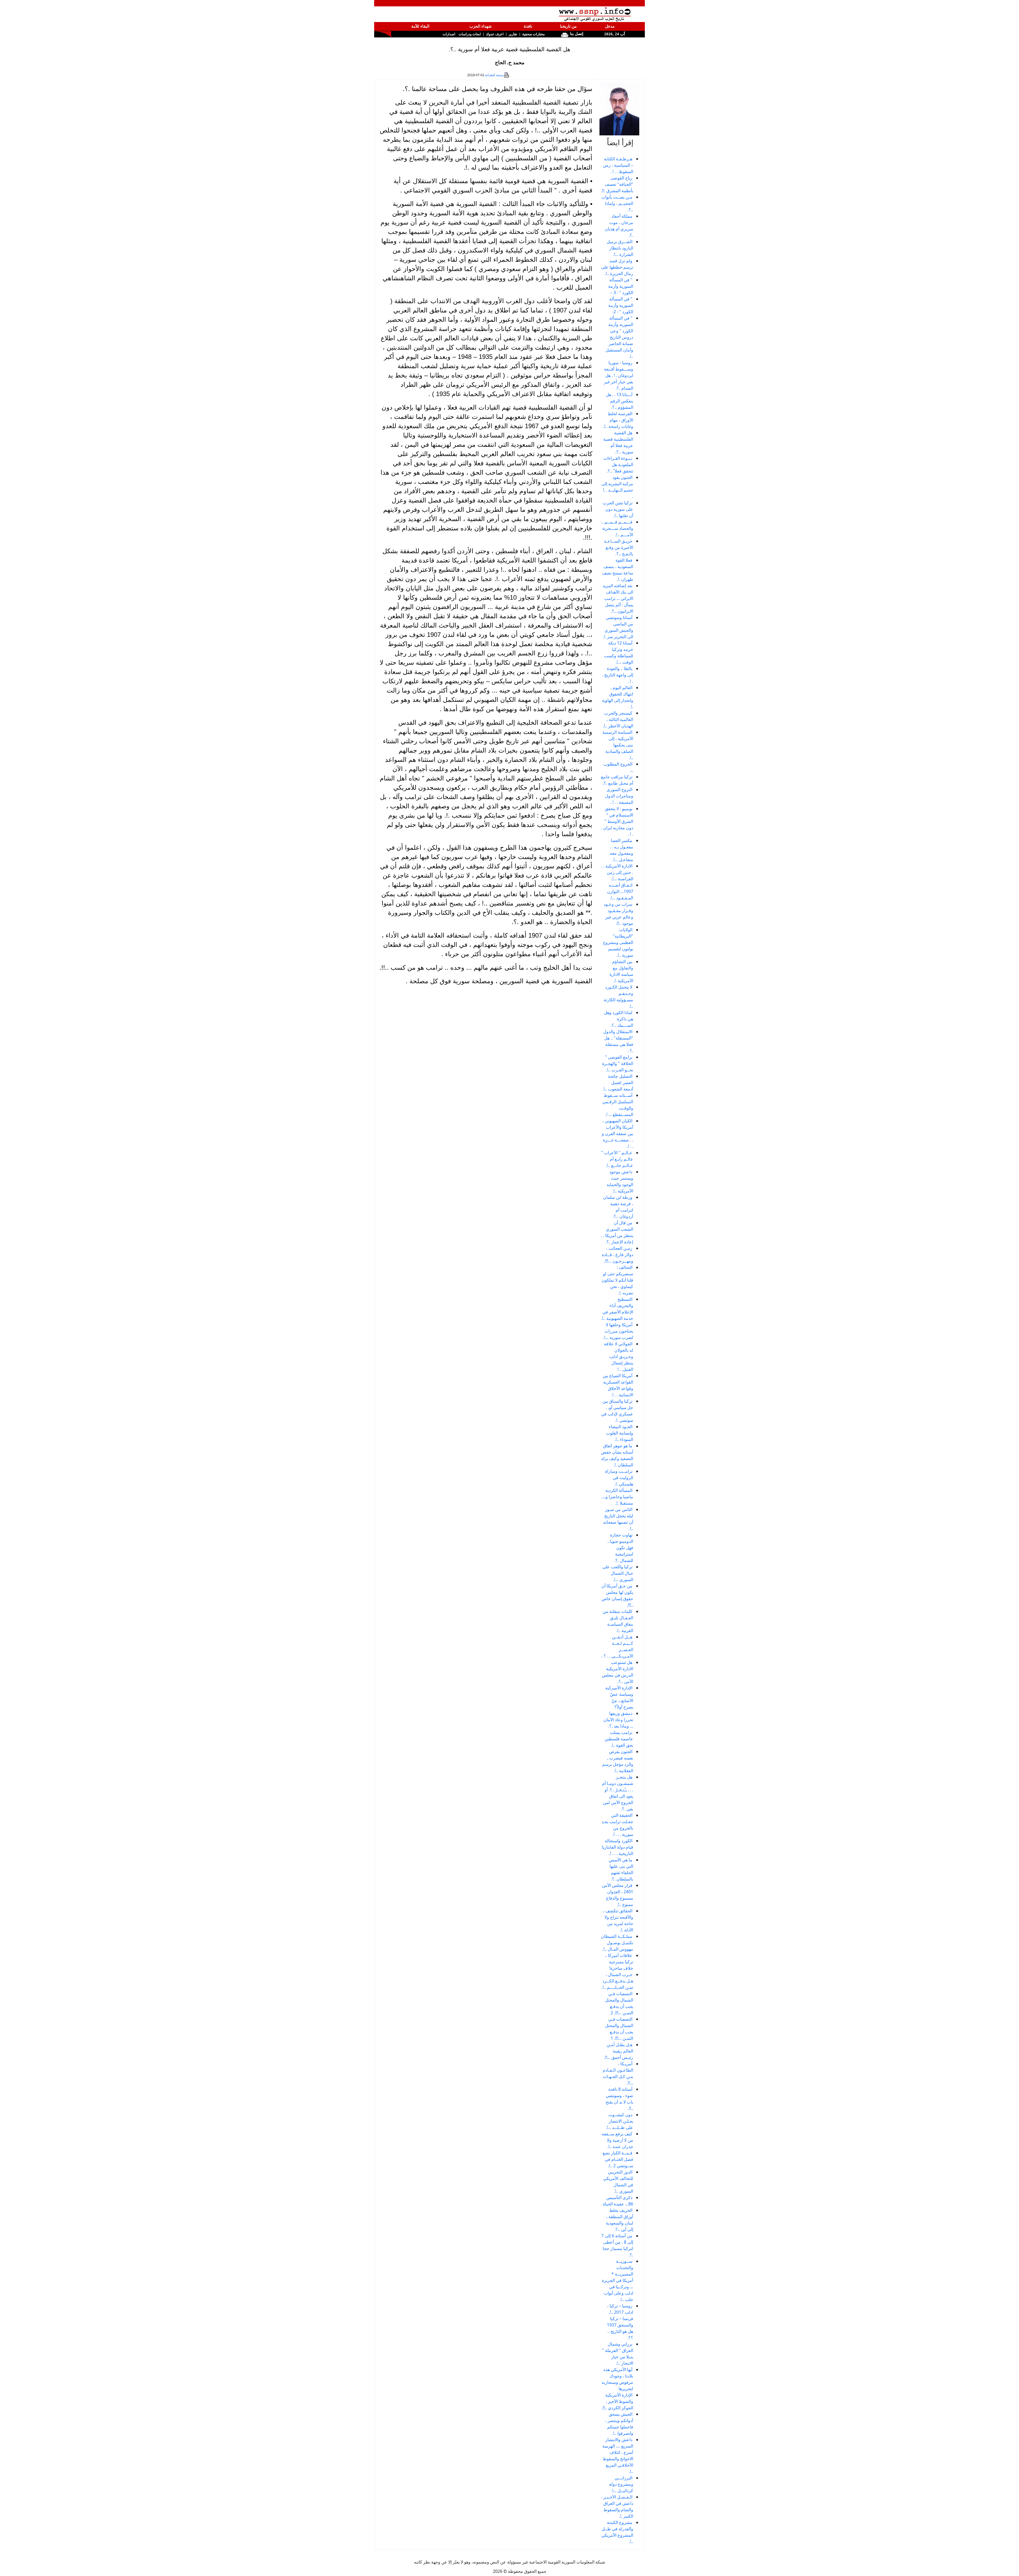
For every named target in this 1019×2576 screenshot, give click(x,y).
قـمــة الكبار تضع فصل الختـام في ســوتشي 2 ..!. (618, 2159)
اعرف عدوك (495, 34)
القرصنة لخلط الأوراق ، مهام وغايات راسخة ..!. (618, 420)
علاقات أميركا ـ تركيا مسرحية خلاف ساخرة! (619, 1962)
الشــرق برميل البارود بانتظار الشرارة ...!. (620, 248)
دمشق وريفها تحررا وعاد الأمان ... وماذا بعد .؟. (618, 1720)
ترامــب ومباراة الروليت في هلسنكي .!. (619, 1478)
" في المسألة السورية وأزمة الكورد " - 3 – (621, 286)
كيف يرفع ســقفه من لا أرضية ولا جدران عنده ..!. (617, 2140)
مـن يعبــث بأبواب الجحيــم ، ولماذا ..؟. (617, 203)
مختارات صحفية (534, 34)
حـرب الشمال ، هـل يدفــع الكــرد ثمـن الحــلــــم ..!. (617, 1981)
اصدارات (449, 34)
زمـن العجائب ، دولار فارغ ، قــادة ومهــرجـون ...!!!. (618, 1255)
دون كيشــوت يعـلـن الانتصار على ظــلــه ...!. (619, 2121)
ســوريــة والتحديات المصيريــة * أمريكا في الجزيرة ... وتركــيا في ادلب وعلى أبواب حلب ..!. (618, 2280)
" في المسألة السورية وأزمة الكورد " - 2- (621, 305)
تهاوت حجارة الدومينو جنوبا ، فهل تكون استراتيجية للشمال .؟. (620, 1548)
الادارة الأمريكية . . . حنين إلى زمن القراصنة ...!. (617, 872)
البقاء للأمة (420, 26)
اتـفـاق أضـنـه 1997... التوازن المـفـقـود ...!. (620, 891)
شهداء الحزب (481, 26)
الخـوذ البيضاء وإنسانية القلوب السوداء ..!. (620, 1433)
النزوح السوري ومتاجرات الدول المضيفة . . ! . (619, 796)
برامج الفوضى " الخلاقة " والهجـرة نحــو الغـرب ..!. (618, 1063)
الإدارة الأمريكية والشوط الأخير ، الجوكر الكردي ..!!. (617, 2401)
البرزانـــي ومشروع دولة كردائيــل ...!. (621, 2484)
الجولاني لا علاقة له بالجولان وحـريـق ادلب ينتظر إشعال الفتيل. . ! (619, 1356)
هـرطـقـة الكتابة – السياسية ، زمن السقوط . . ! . (618, 165)
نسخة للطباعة (494, 75)
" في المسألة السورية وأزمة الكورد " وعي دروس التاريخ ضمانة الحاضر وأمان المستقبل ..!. (619, 337)
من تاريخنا (568, 26)
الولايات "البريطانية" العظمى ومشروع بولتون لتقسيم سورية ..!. (618, 942)
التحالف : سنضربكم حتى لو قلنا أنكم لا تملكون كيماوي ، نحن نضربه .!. (617, 1280)
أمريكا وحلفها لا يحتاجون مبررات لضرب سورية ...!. (618, 1331)
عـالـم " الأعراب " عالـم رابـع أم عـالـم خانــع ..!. (617, 1159)
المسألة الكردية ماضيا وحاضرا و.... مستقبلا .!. (617, 1497)
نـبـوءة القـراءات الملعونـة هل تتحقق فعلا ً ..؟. (618, 465)
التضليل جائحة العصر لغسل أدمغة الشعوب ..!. (618, 1083)
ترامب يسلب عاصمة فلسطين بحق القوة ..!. (619, 1739)
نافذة (528, 26)
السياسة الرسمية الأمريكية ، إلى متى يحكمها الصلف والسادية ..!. (618, 745)
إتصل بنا (576, 34)
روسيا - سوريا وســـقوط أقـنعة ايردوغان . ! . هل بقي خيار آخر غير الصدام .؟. (619, 375)
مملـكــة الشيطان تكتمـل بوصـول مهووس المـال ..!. (617, 1943)
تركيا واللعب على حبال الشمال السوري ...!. (618, 1573)
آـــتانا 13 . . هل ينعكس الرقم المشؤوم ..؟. (619, 401)
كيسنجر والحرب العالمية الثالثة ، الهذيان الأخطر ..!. (618, 719)
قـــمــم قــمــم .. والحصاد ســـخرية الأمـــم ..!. (617, 528)
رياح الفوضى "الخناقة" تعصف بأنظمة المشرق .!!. (617, 184)
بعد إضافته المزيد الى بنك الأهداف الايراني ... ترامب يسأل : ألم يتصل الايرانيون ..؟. (618, 598)
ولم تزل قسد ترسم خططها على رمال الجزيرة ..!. (617, 267)
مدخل (610, 26)
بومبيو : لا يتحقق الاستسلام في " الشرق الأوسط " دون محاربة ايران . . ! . (617, 821)
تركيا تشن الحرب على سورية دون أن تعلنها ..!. (618, 509)
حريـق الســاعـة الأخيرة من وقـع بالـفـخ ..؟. (619, 547)
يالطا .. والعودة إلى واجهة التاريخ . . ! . (618, 675)
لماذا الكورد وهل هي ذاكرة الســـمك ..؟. (619, 1019)
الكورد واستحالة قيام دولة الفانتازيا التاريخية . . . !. (618, 1847)
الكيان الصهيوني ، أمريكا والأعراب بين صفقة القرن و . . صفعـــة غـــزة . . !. (618, 1134)
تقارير (513, 34)
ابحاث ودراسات (470, 34)
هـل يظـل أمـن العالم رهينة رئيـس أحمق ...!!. (619, 2051)
